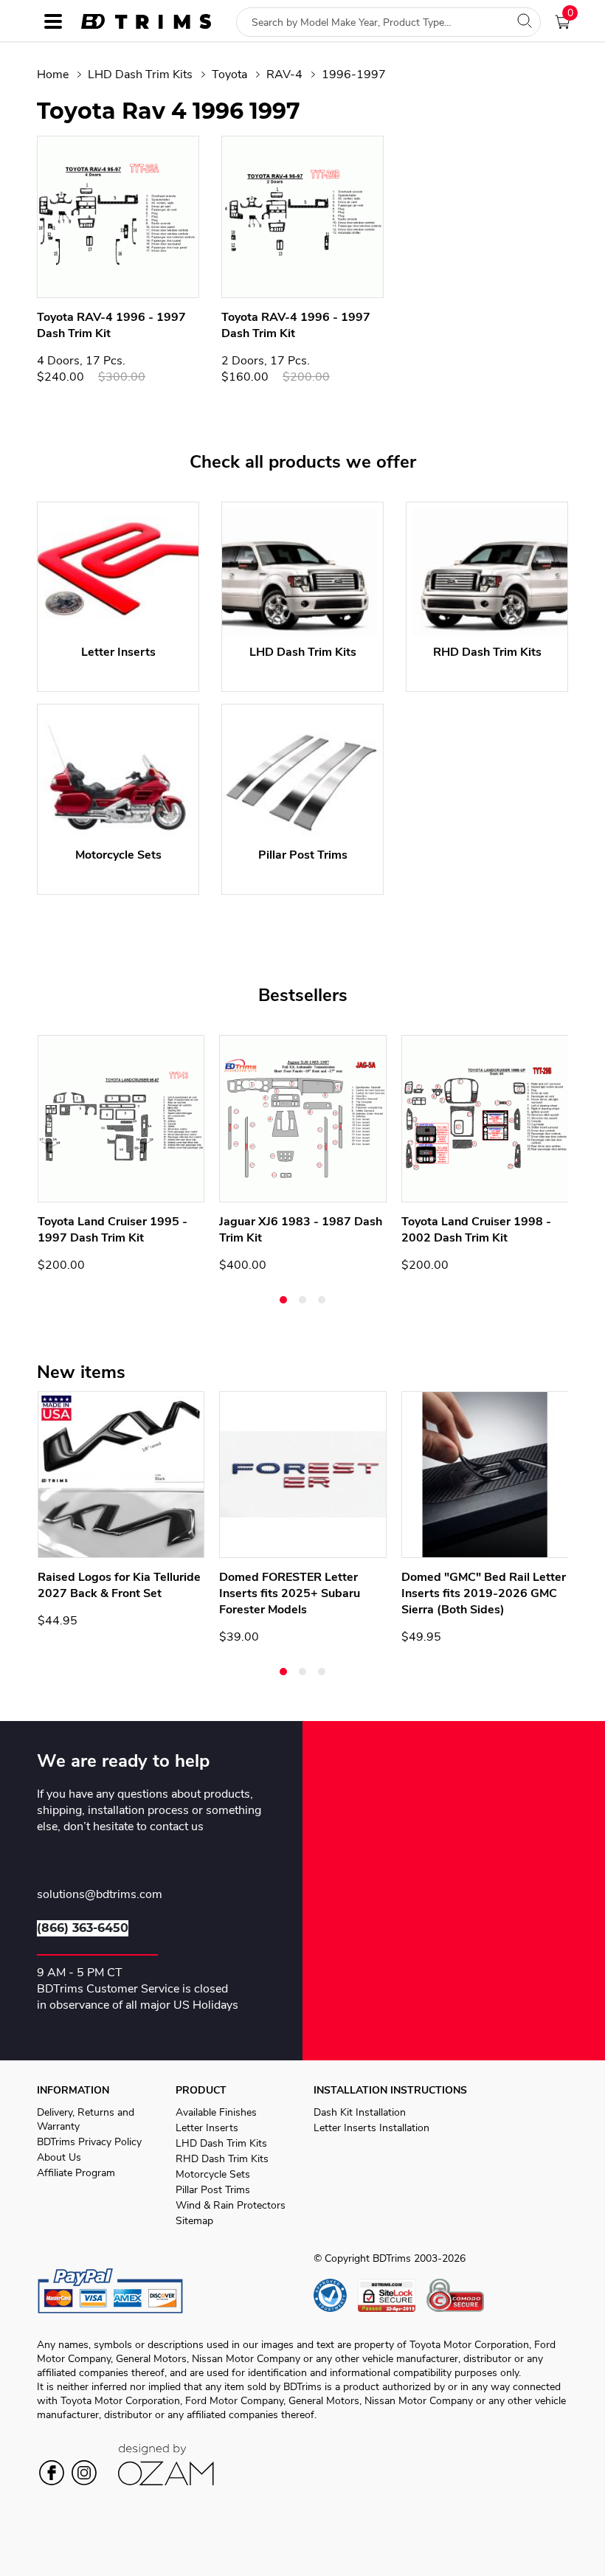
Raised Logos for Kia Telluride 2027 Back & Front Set (119, 1585)
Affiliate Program (76, 2173)
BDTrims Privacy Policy (89, 2142)
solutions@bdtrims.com (100, 1895)
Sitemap (194, 2221)
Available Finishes (216, 2112)
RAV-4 (284, 75)
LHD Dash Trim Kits (140, 75)
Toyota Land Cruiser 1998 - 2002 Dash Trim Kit (476, 1230)
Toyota (229, 75)
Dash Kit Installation (360, 2112)
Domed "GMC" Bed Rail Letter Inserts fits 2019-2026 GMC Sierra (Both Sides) (484, 1593)
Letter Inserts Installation (371, 2128)
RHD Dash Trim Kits (222, 2159)
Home (53, 75)
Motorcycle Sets (213, 2174)
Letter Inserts (207, 2128)
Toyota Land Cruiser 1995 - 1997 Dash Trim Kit (113, 1230)
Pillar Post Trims (213, 2190)
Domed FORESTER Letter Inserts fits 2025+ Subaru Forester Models (290, 1593)
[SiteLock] (392, 2295)
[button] (283, 1300)
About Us (59, 2157)
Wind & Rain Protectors (231, 2205)
